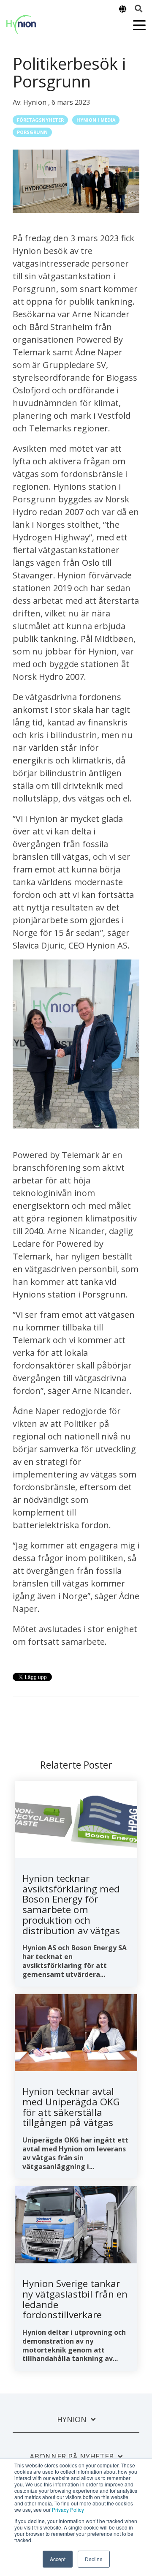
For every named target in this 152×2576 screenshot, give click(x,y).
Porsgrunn (32, 132)
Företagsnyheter (40, 120)
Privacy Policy (68, 2509)
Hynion (36, 102)
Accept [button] (58, 2559)
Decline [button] (94, 2559)
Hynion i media (96, 120)
